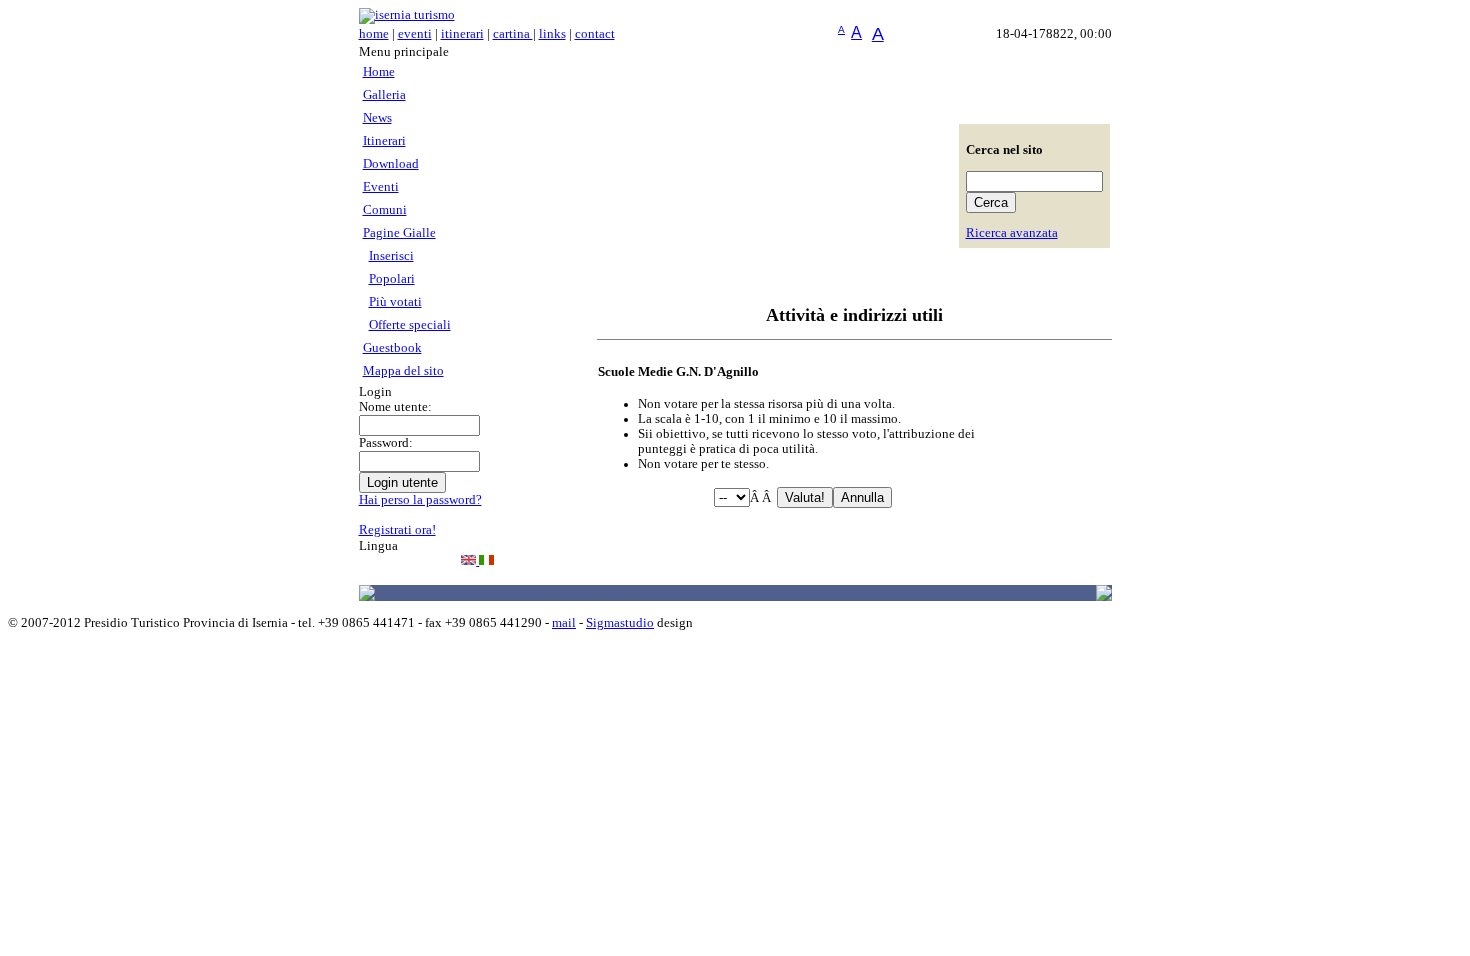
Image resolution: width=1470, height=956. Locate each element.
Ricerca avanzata (1012, 233)
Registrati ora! (397, 530)
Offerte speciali (410, 325)
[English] (470, 561)
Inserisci (391, 256)
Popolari (392, 279)
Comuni (385, 210)
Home (379, 72)
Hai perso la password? (420, 500)
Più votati (395, 302)
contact (595, 34)
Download (391, 164)
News (377, 118)
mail (564, 623)
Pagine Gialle (399, 233)
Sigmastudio (620, 623)
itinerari (462, 34)
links (552, 34)
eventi (415, 34)
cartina (513, 34)
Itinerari (384, 141)
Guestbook (392, 348)
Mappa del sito (403, 371)
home (374, 34)
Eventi (381, 187)
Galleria (384, 95)
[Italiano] (486, 561)
